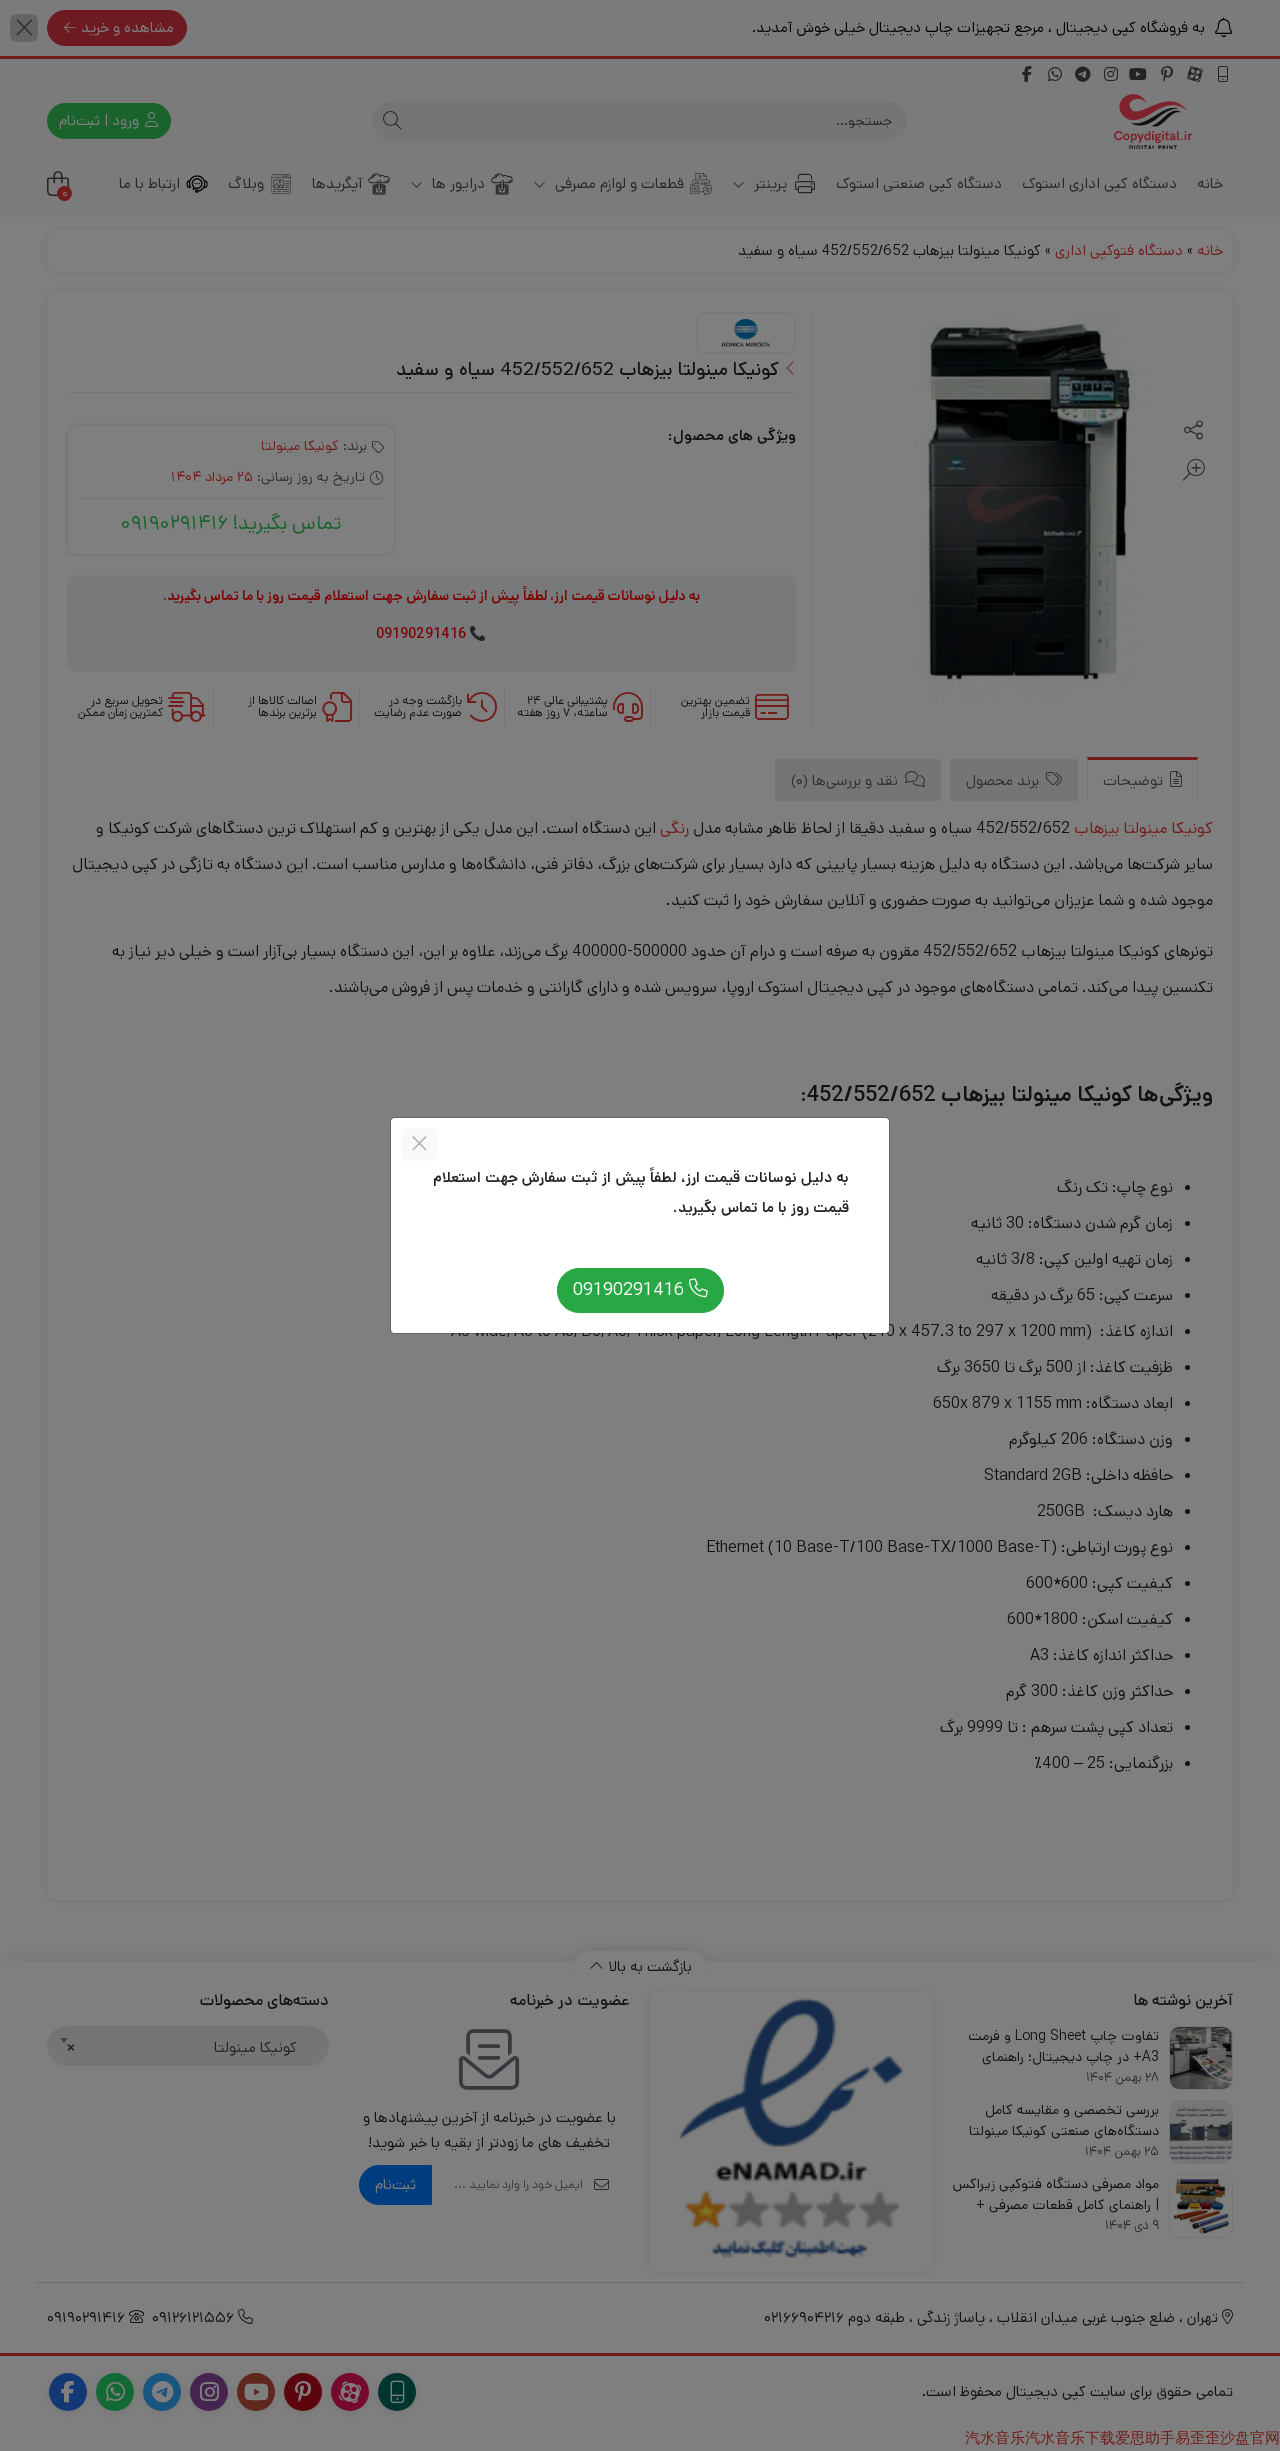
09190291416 (631, 1289)
